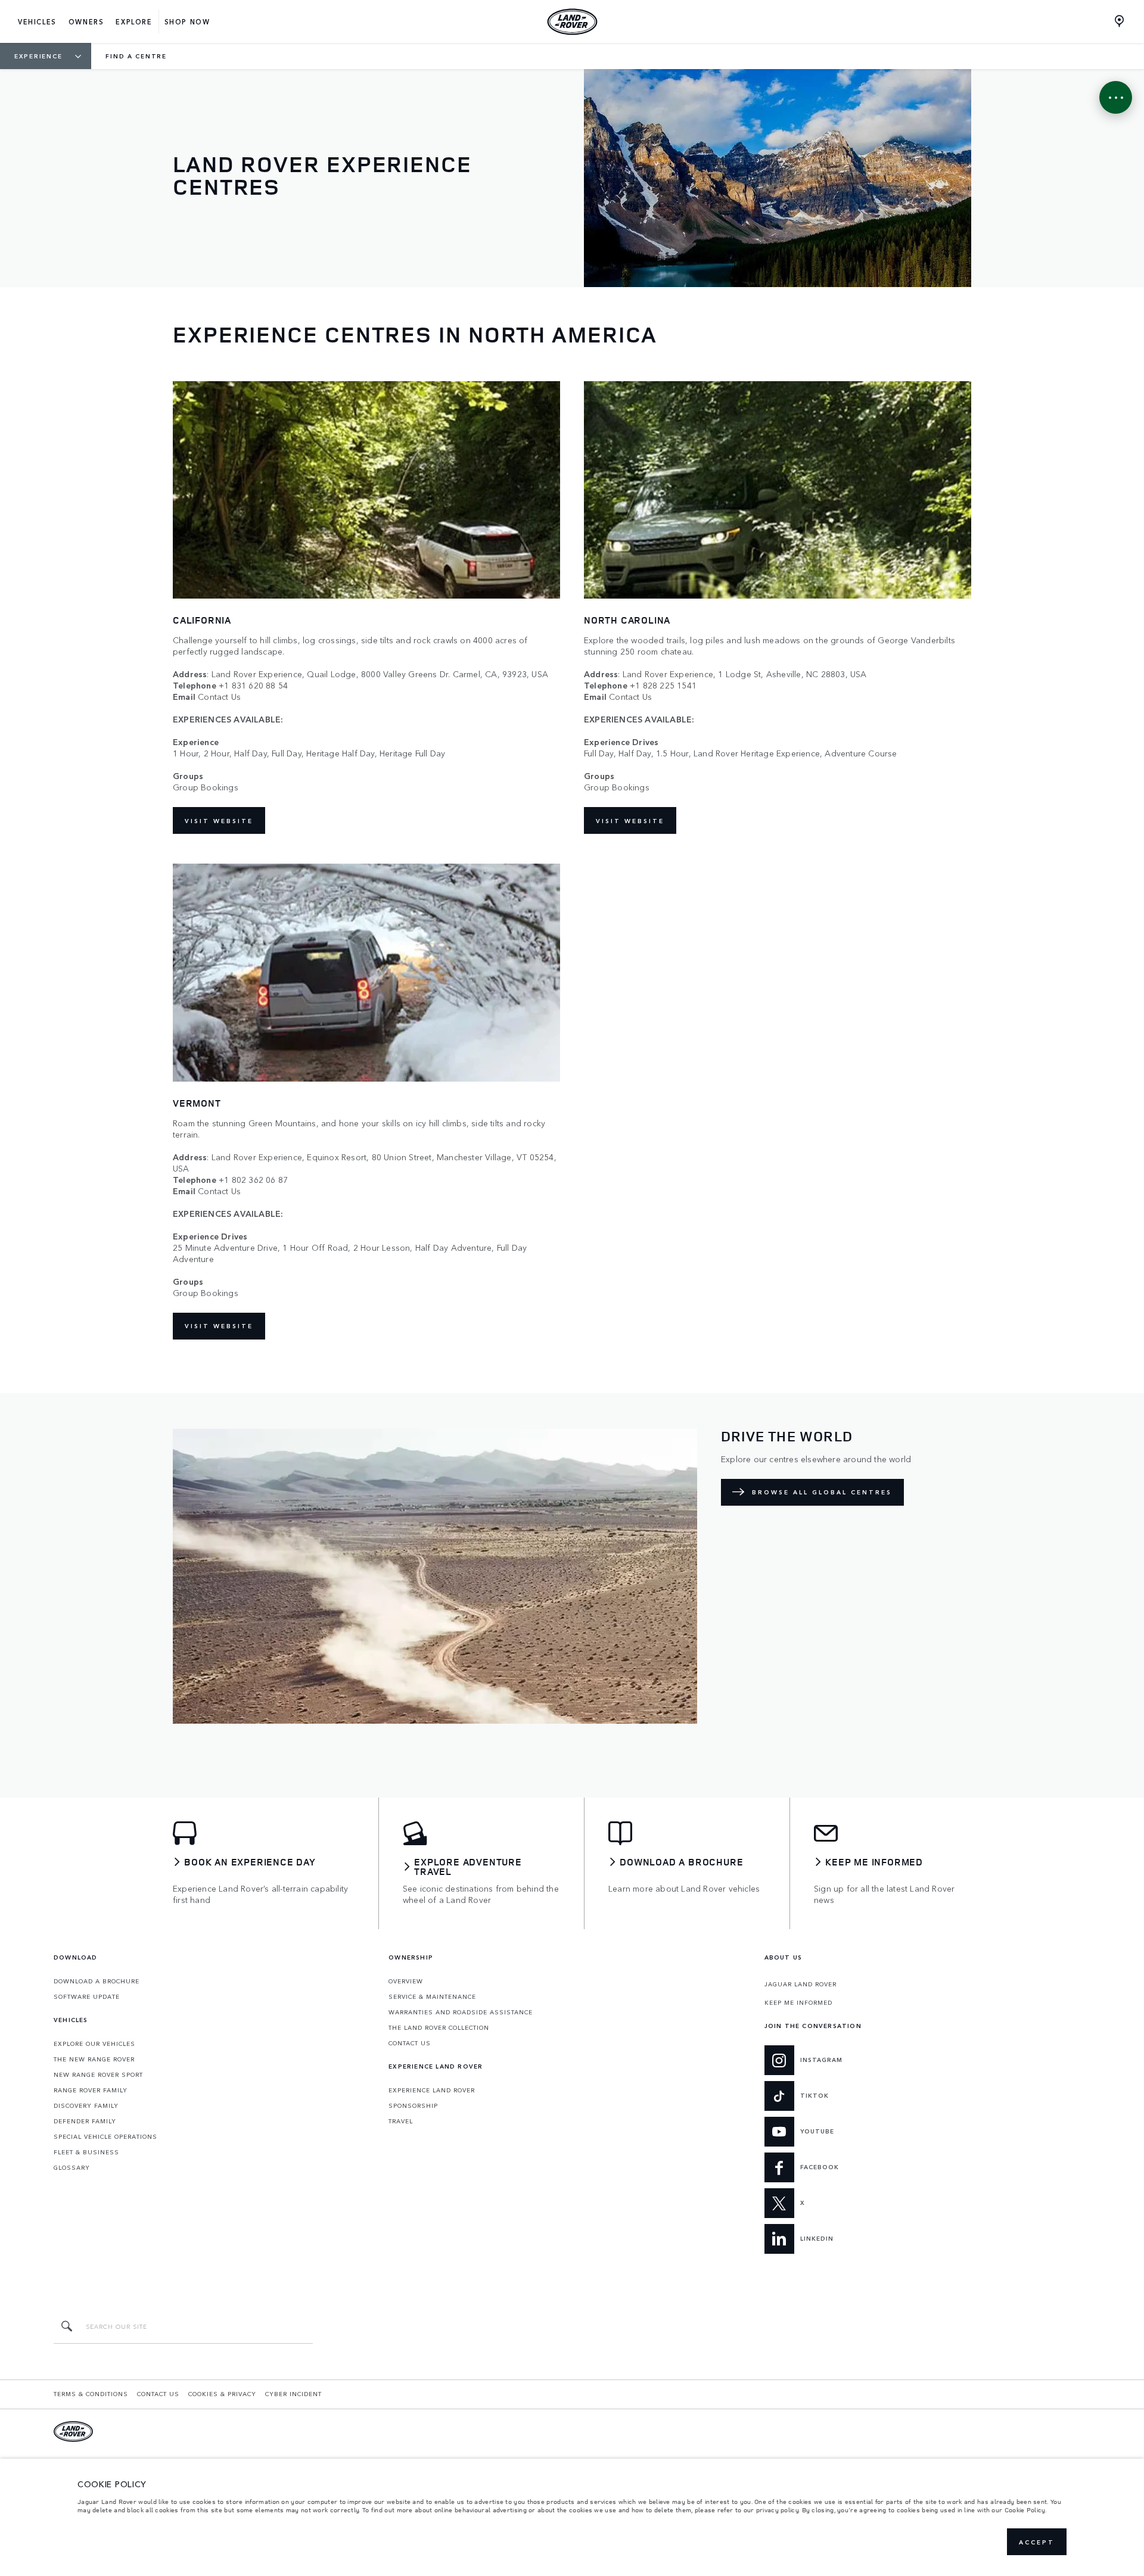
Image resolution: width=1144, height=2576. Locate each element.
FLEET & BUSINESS (86, 2152)
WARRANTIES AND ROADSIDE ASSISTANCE (461, 2012)
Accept (1037, 2542)
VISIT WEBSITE (219, 821)
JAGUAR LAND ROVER (801, 1984)
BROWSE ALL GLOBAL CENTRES (822, 1492)
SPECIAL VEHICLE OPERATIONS (105, 2136)
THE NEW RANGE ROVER (94, 2059)
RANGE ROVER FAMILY (91, 2090)
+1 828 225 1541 (663, 685)
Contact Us (219, 697)
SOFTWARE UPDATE (87, 1996)
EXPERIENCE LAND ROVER (432, 2090)
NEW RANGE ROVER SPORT (98, 2074)
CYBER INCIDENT (293, 2394)
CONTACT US (410, 2043)
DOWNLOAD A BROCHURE (97, 1981)
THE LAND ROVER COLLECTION (439, 2027)
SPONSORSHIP (413, 2105)
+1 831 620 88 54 (253, 685)
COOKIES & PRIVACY (222, 2394)
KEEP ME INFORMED (798, 2002)
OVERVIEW (406, 1981)
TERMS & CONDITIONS (91, 2394)
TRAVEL (401, 2121)
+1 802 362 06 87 (253, 1180)
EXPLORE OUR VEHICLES (94, 2044)
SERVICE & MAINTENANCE (432, 1996)
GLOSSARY (72, 2167)
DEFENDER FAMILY (85, 2121)
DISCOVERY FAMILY (86, 2105)
